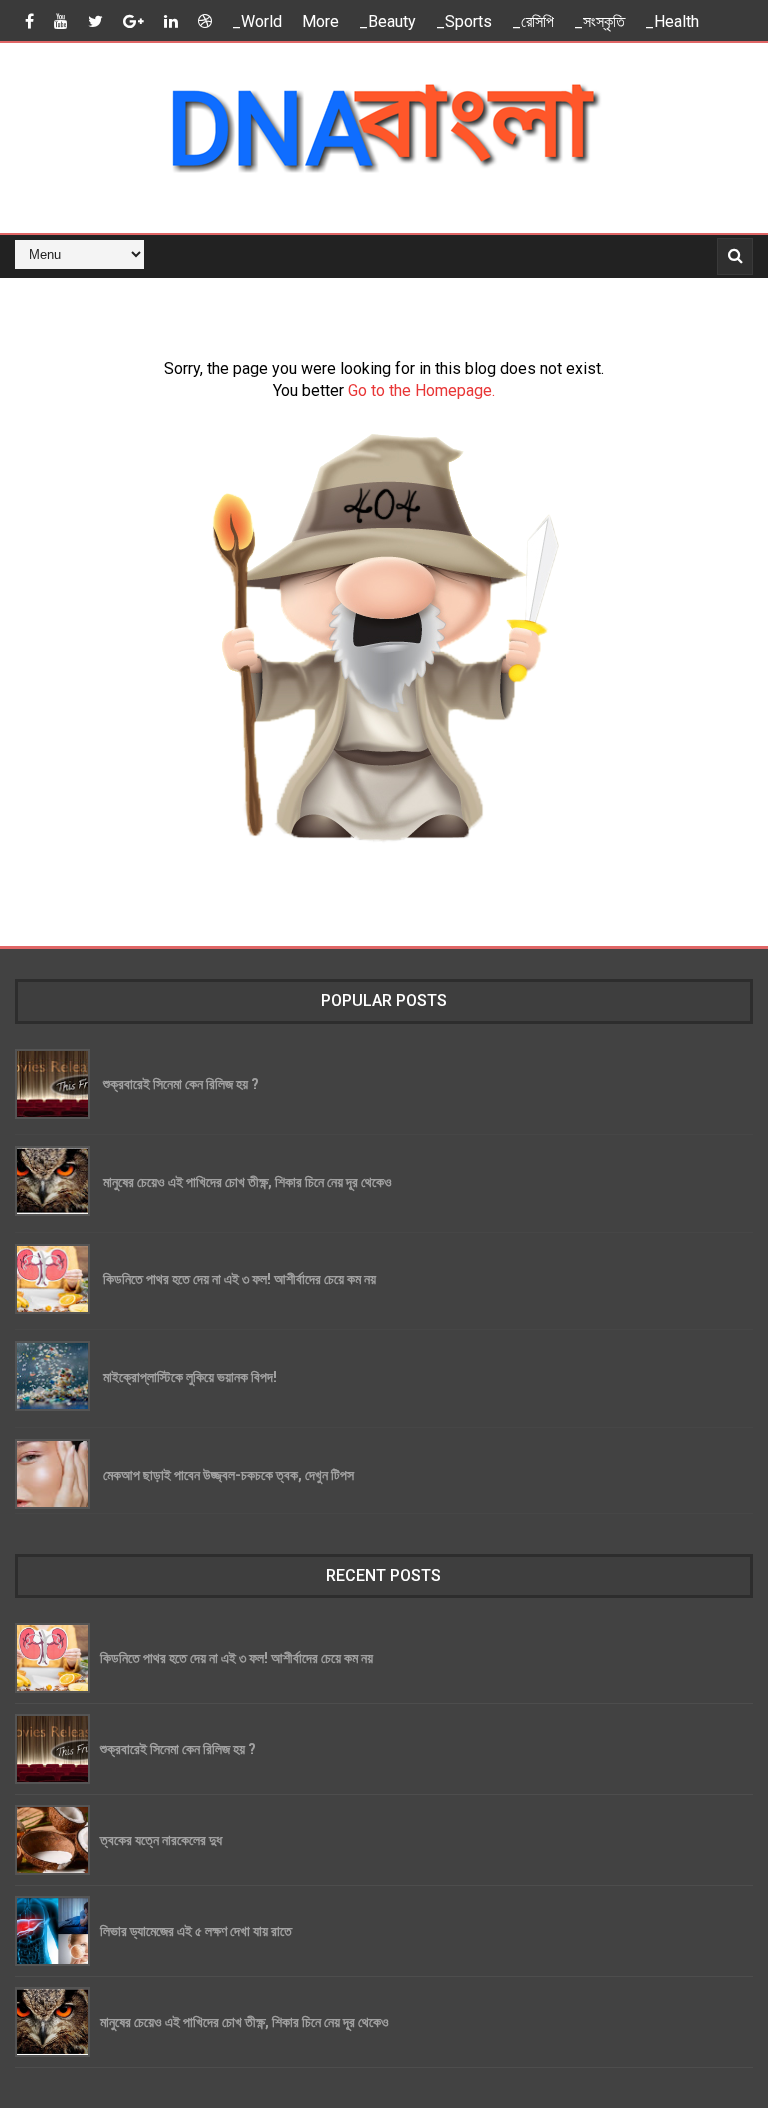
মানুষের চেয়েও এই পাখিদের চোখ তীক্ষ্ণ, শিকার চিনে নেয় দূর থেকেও (247, 1181)
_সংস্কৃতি (599, 21)
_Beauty (387, 21)
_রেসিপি (533, 21)
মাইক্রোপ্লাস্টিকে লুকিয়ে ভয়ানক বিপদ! (190, 1376)
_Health (672, 21)
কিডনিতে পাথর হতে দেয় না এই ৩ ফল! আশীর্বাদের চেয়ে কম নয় (239, 1278)
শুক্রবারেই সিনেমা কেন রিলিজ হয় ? (181, 1083)
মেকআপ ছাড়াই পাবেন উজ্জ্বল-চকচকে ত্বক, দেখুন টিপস (228, 1474)
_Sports (464, 21)
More (320, 21)
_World (257, 21)
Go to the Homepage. (421, 390)
